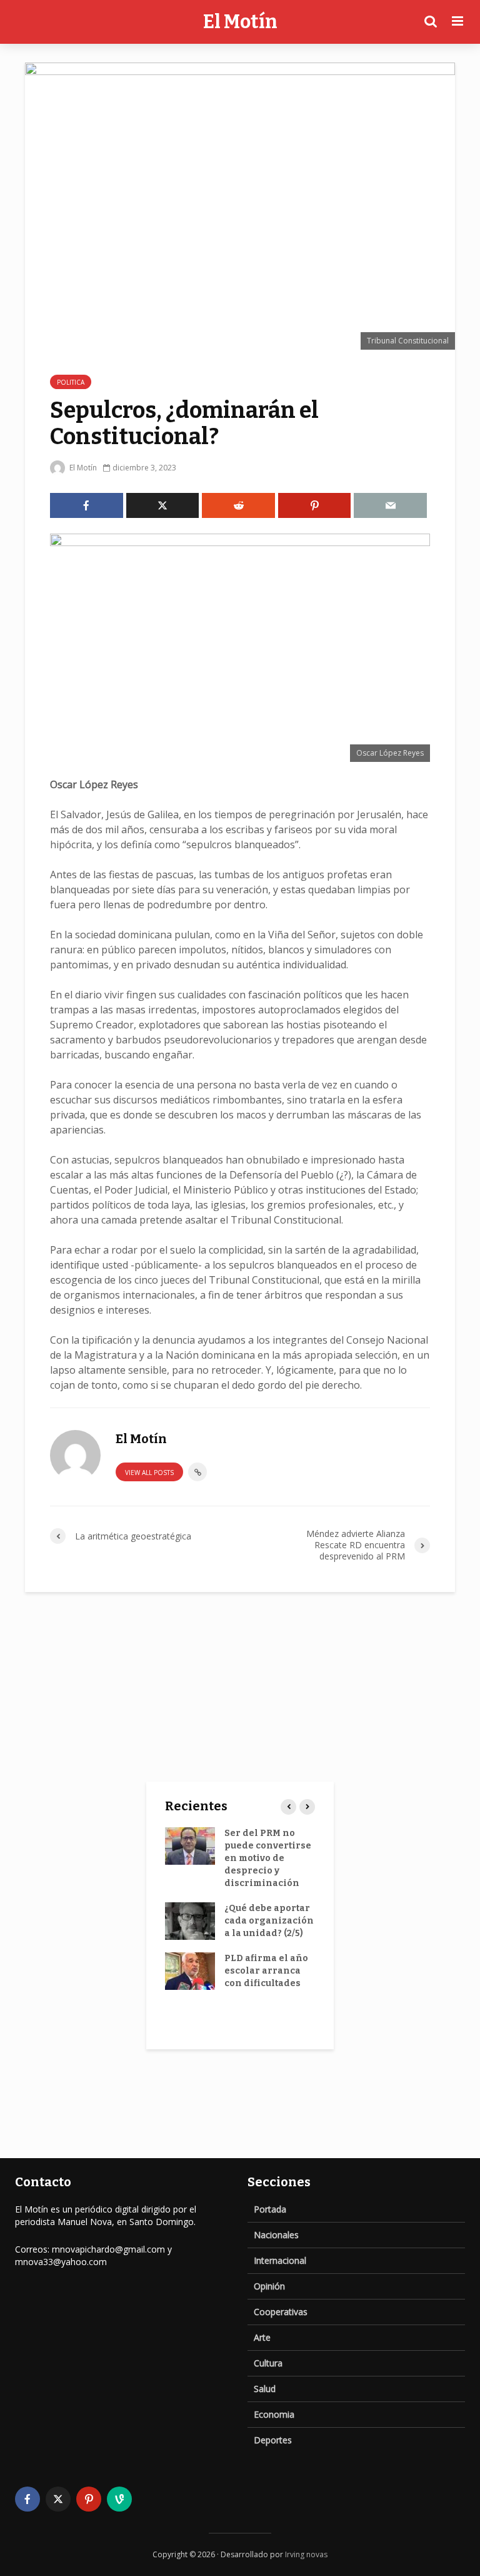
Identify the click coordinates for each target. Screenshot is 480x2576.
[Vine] (119, 2499)
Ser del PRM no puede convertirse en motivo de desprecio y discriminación (268, 1858)
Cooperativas (281, 2312)
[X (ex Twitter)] (58, 2499)
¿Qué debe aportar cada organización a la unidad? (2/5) (269, 1921)
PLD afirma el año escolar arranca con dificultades (266, 1971)
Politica (71, 382)
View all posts (149, 1473)
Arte (262, 2337)
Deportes (273, 2440)
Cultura (268, 2363)
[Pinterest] (89, 2499)
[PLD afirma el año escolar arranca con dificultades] (190, 1971)
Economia (274, 2414)
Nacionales (276, 2235)
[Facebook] (27, 2499)
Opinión (269, 2286)
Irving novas (306, 2554)
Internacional (280, 2260)
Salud (265, 2389)
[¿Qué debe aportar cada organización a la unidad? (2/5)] (190, 1921)
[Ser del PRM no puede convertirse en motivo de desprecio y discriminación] (190, 1846)
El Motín (240, 22)
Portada (270, 2209)
